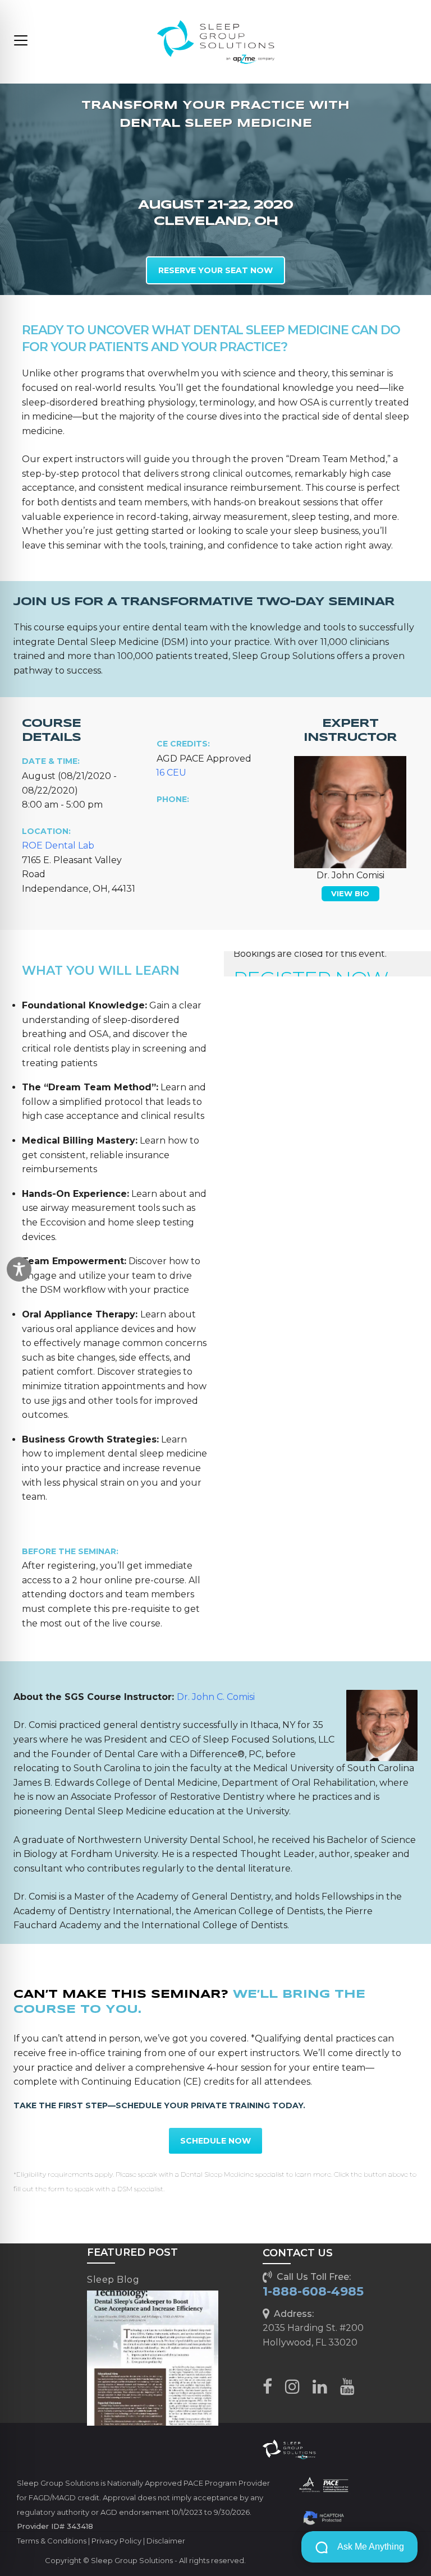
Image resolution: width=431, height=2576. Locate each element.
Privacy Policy (116, 2541)
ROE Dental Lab (58, 845)
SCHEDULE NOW (215, 2141)
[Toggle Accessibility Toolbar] (19, 1269)
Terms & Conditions (52, 2541)
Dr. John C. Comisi (216, 1697)
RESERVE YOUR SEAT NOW (215, 270)
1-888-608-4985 (313, 2291)
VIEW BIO (350, 893)
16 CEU (171, 773)
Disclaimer (166, 2541)
